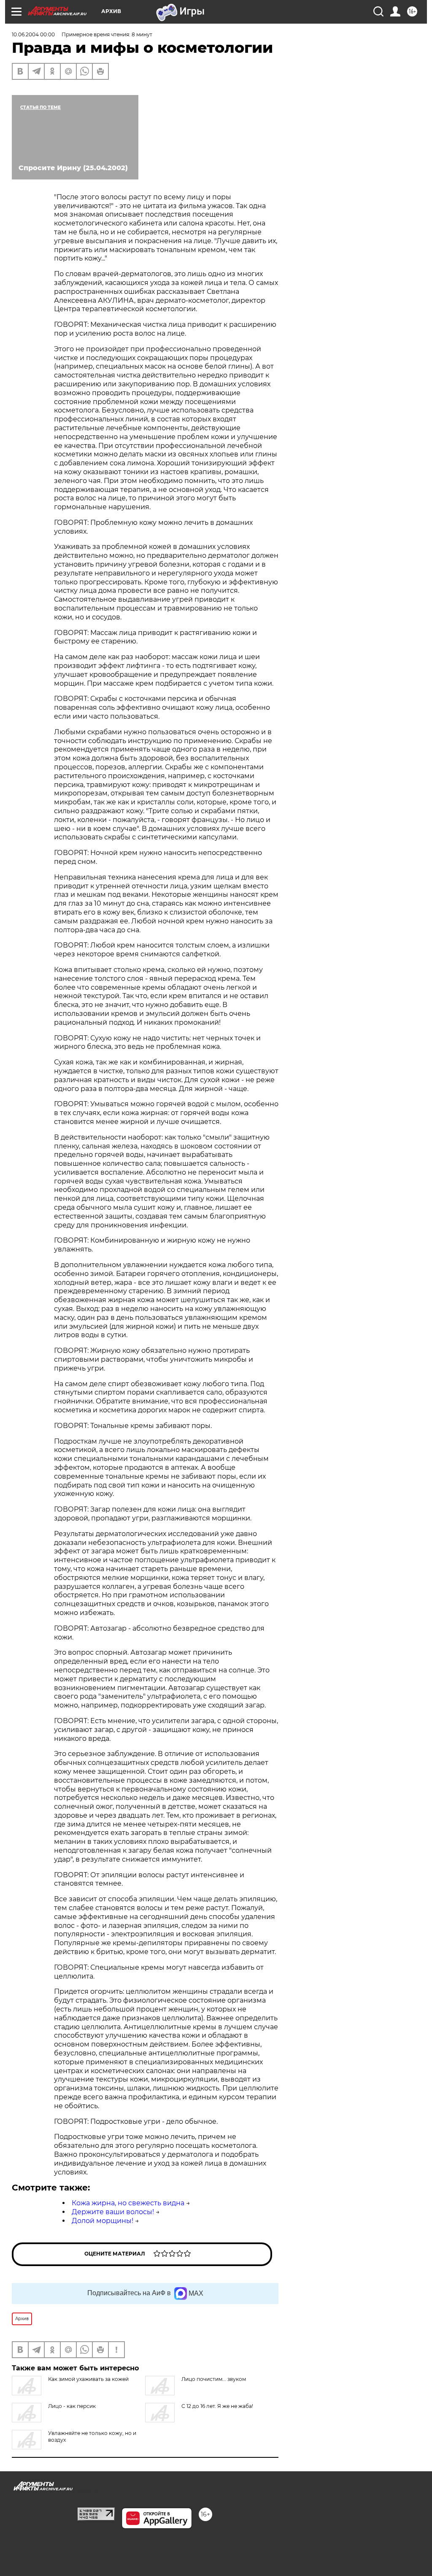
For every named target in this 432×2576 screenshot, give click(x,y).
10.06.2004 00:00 (33, 34)
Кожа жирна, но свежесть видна (128, 2203)
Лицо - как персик (72, 2406)
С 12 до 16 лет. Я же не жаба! (217, 2406)
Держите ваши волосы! (113, 2212)
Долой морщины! (103, 2221)
